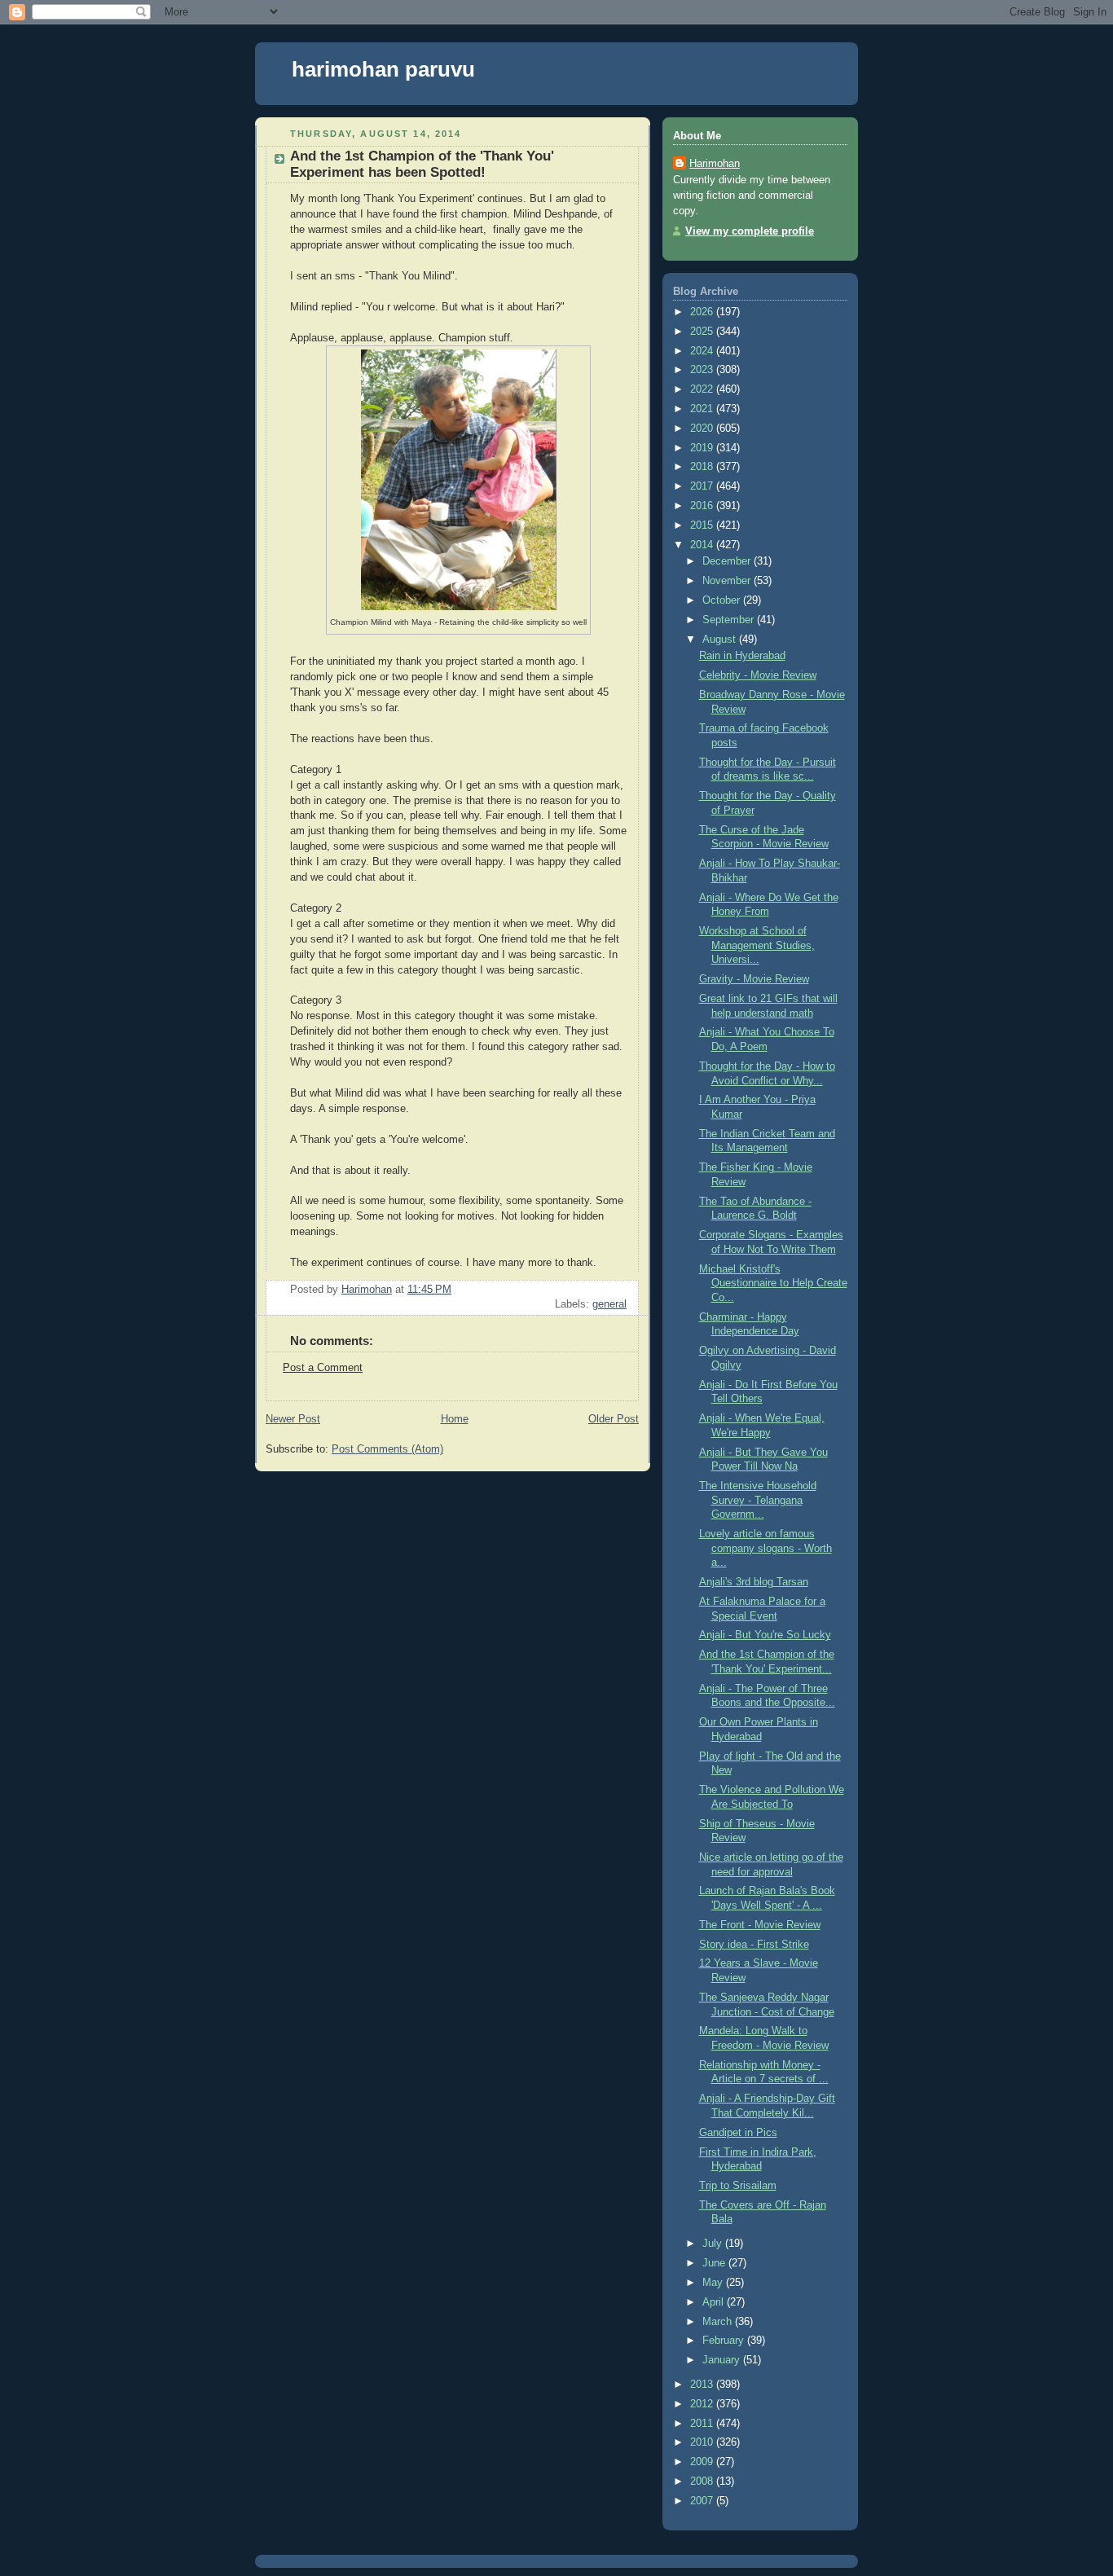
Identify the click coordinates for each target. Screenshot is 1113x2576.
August (721, 640)
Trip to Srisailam (738, 2186)
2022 (703, 389)
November (728, 581)
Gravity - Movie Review (754, 979)
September (730, 620)
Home (455, 1419)
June (715, 2263)
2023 (703, 370)
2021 (703, 409)
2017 (703, 486)
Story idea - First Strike (754, 1945)
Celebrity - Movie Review (758, 675)
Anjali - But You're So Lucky (765, 1635)
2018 (703, 467)
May (714, 2283)
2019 (703, 448)
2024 (703, 351)
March (719, 2322)
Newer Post (293, 1419)
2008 (703, 2481)
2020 (703, 429)
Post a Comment (323, 1368)
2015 (703, 525)
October (723, 600)
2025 (703, 332)
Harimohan (715, 164)
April (715, 2302)
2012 (703, 2404)
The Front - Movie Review (760, 1925)
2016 (703, 506)
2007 (703, 2501)
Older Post (614, 1419)
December (728, 561)
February (725, 2341)
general (609, 1304)
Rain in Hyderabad (742, 656)
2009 (703, 2462)
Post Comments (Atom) (387, 1449)
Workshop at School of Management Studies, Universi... (757, 945)
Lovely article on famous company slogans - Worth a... (765, 1548)
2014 (703, 545)
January (723, 2360)
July (714, 2244)
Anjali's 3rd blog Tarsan (754, 1582)
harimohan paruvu (383, 69)
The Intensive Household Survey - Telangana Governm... (758, 1500)
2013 (703, 2385)
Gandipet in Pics (738, 2133)
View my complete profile (750, 231)
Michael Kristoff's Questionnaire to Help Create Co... (773, 1284)
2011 (703, 2424)
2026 (703, 312)
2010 (703, 2442)
